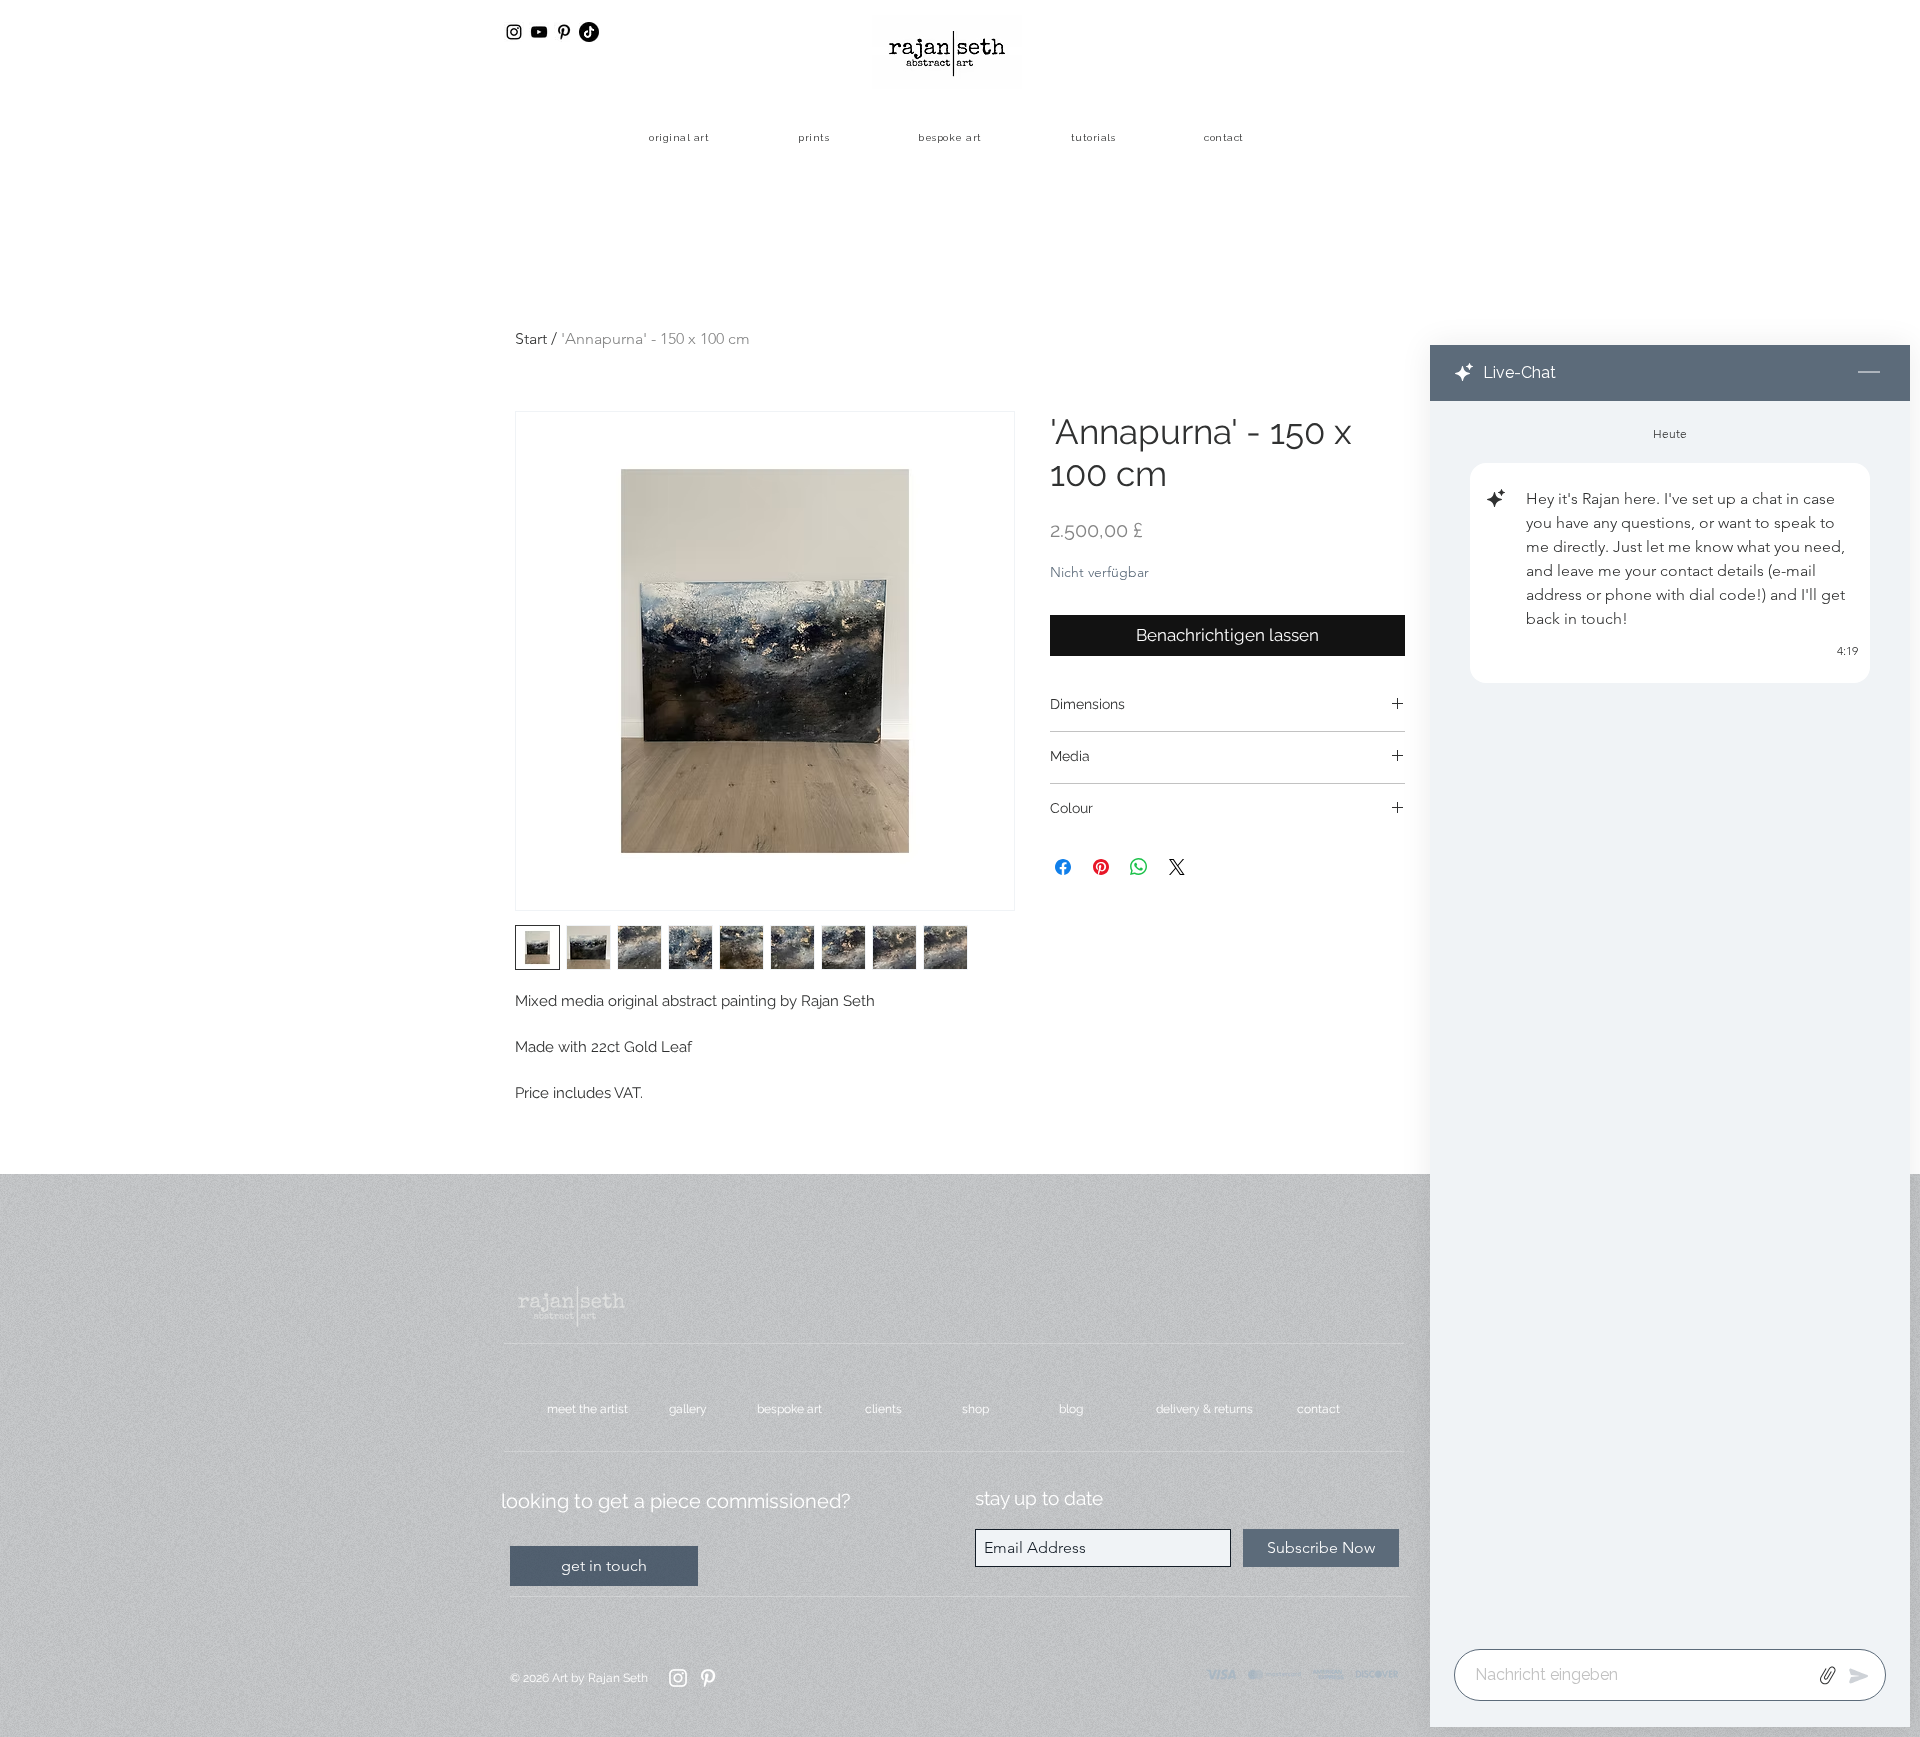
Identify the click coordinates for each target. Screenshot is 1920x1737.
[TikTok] (589, 32)
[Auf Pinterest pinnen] (1101, 867)
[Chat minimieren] (1869, 373)
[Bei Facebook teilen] (1063, 867)
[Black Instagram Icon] (514, 32)
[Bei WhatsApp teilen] (1139, 867)
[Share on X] (1177, 867)
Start (531, 338)
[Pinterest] (708, 1678)
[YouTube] (539, 32)
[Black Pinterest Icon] (564, 32)
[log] (1670, 1019)
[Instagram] (678, 1678)
